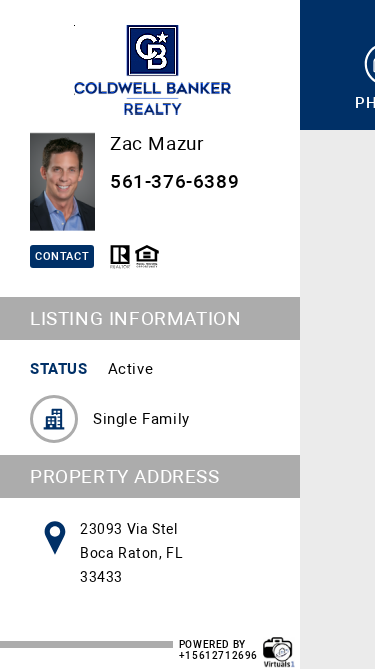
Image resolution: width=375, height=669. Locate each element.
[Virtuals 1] (279, 642)
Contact (62, 256)
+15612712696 (218, 655)
